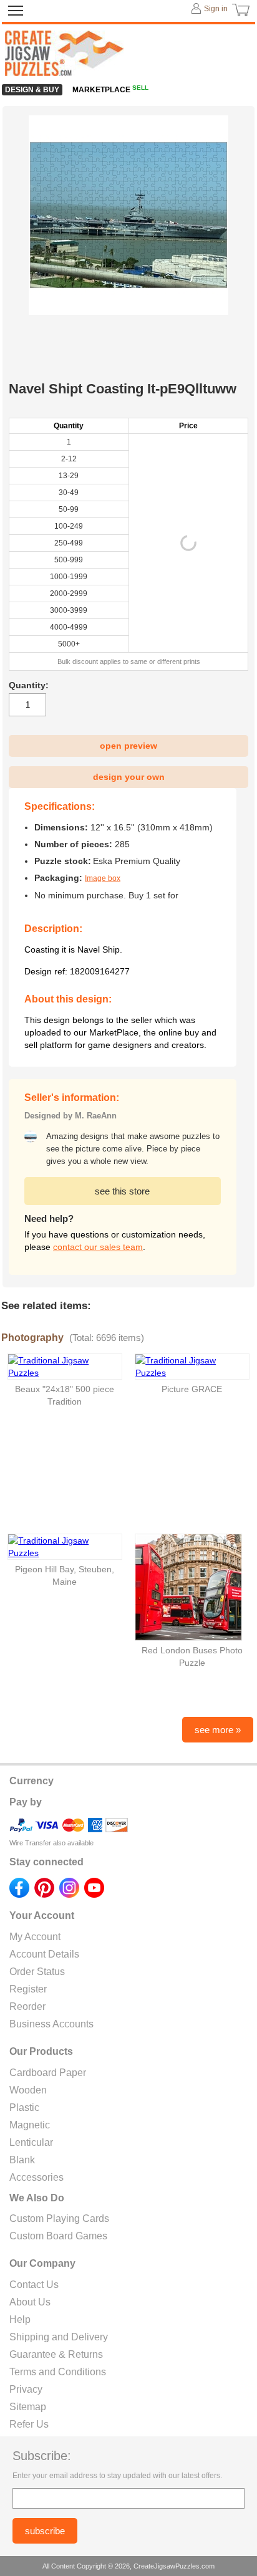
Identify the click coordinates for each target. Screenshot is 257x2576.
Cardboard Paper (48, 2073)
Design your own (129, 777)
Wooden (28, 2090)
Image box (103, 878)
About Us (30, 2302)
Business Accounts (51, 2024)
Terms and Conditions (58, 2372)
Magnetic (30, 2125)
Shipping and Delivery (59, 2337)
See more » (218, 1730)
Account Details (44, 1954)
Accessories (36, 2177)
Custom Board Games (58, 2236)
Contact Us (34, 2285)
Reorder (27, 2006)
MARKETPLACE (110, 90)
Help (20, 2319)
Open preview (128, 746)
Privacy (26, 2389)
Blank (22, 2160)
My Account (35, 1937)
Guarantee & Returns (56, 2354)
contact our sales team (98, 1247)
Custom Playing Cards (59, 2218)
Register (28, 1989)
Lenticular (31, 2142)
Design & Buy (32, 90)
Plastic (24, 2107)
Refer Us (29, 2424)
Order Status (37, 1972)
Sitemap (28, 2407)
